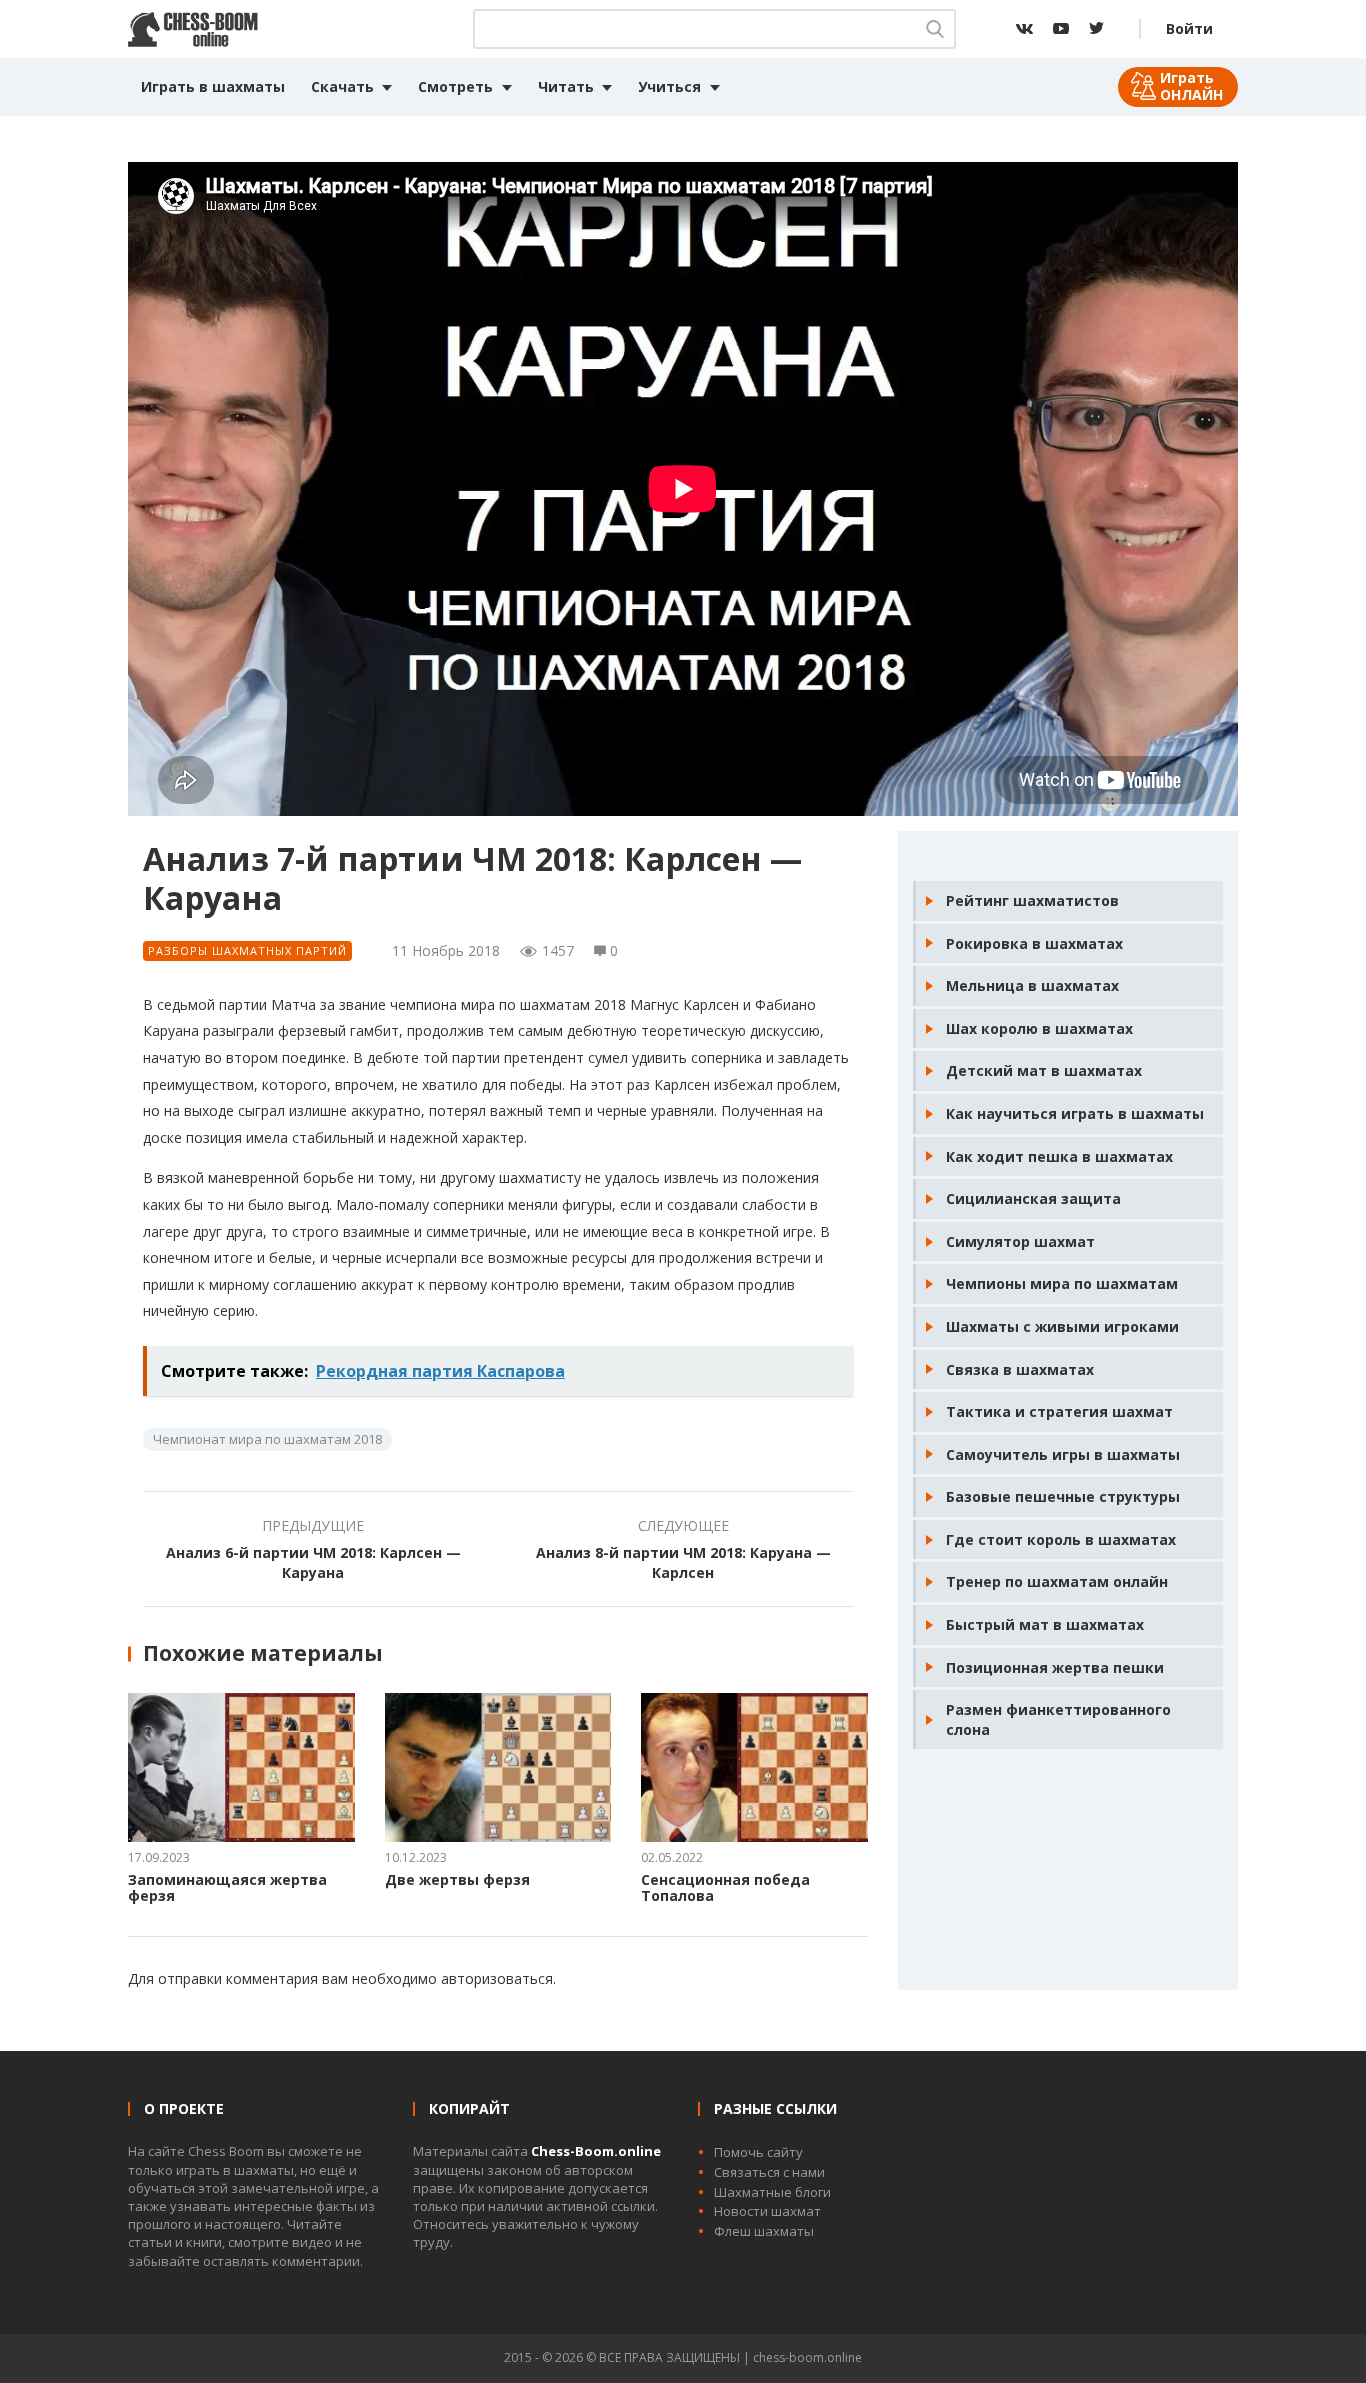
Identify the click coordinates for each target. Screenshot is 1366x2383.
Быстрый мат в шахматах (1045, 1624)
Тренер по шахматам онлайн (1057, 1581)
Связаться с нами (769, 2172)
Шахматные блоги (772, 2192)
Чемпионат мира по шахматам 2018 (267, 1439)
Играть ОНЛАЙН (1191, 86)
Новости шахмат (767, 2211)
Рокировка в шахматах (1034, 943)
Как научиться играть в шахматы (1075, 1113)
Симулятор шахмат (1020, 1241)
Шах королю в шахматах (1039, 1028)
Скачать (342, 86)
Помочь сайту (758, 2152)
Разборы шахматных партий (247, 950)
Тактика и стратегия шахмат (1059, 1411)
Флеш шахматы (764, 2231)
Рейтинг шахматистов (1032, 900)
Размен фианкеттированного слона (1058, 1719)
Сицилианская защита (1033, 1198)
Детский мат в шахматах (1044, 1070)
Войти (1189, 28)
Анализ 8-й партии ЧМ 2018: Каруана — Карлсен (683, 1562)
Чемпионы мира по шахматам (1062, 1283)
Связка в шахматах (1020, 1369)
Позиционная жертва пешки (1055, 1667)
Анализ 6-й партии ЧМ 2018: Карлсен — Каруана (313, 1562)
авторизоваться (497, 1978)
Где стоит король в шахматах (1061, 1539)
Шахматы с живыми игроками (1062, 1326)
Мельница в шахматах (1032, 985)
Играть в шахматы (213, 86)
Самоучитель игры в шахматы (1063, 1454)
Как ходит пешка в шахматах (1059, 1156)
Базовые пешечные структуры (1063, 1496)
